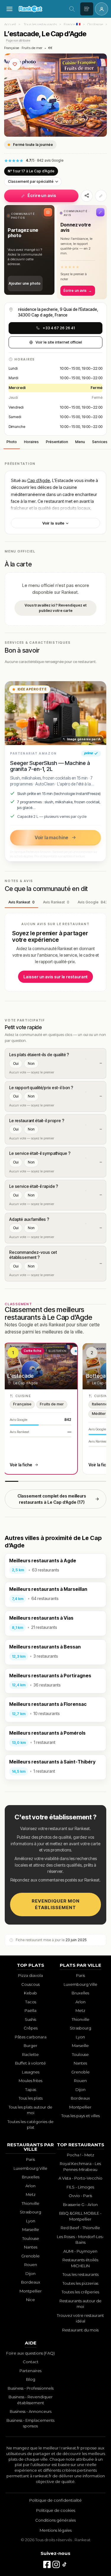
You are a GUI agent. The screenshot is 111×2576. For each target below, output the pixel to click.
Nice (30, 2300)
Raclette (30, 2054)
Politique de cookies (56, 2510)
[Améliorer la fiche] (101, 196)
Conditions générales (55, 2520)
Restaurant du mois (80, 2330)
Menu (80, 442)
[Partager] (87, 196)
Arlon (81, 2002)
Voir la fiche (21, 1465)
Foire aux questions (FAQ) (30, 2353)
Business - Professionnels (31, 2388)
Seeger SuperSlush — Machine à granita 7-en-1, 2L (50, 766)
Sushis (30, 2019)
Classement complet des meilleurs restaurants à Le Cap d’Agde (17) (52, 1499)
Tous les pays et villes (81, 2116)
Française (12, 48)
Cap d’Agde (39, 480)
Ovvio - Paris (80, 2196)
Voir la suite (54, 523)
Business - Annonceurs (31, 2411)
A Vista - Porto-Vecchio (81, 2178)
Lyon (80, 2037)
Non (31, 1063)
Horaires (31, 442)
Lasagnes (31, 2072)
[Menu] (9, 9)
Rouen (80, 2081)
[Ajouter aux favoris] (15, 64)
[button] (29, 250)
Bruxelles (80, 1993)
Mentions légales (56, 2530)
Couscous (30, 1984)
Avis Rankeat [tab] (21, 902)
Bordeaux (80, 2098)
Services (100, 442)
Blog (31, 2379)
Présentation (57, 442)
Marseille (80, 2046)
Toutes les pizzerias (80, 2283)
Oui (16, 1063)
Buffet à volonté (30, 2063)
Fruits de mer (32, 48)
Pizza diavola (30, 1975)
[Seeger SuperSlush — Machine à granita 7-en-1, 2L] (55, 713)
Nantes (80, 2063)
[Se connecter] (102, 9)
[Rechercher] (72, 9)
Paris (81, 1975)
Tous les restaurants (40, 24)
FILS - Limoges (80, 2187)
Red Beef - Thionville (80, 2228)
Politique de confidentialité (55, 2500)
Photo (12, 442)
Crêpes (31, 2028)
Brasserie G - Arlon (80, 2205)
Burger (30, 2046)
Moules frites (30, 2081)
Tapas (31, 2090)
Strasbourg (81, 2028)
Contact (31, 2362)
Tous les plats (31, 2098)
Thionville (81, 2019)
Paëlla (30, 2010)
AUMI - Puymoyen (80, 2251)
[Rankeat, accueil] (41, 9)
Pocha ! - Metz (81, 2155)
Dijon (81, 2090)
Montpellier (80, 2107)
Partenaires (30, 2371)
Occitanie (95, 24)
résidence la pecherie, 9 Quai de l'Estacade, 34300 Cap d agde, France (58, 312)
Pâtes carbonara (31, 2037)
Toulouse (80, 2054)
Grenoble (81, 2072)
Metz (80, 2010)
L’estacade (20, 1376)
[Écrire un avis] (87, 9)
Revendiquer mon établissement (56, 1904)
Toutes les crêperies (80, 2292)
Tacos (31, 2002)
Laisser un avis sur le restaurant (55, 977)
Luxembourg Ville (81, 1984)
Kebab (30, 1993)
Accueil (10, 24)
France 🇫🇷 (72, 24)
